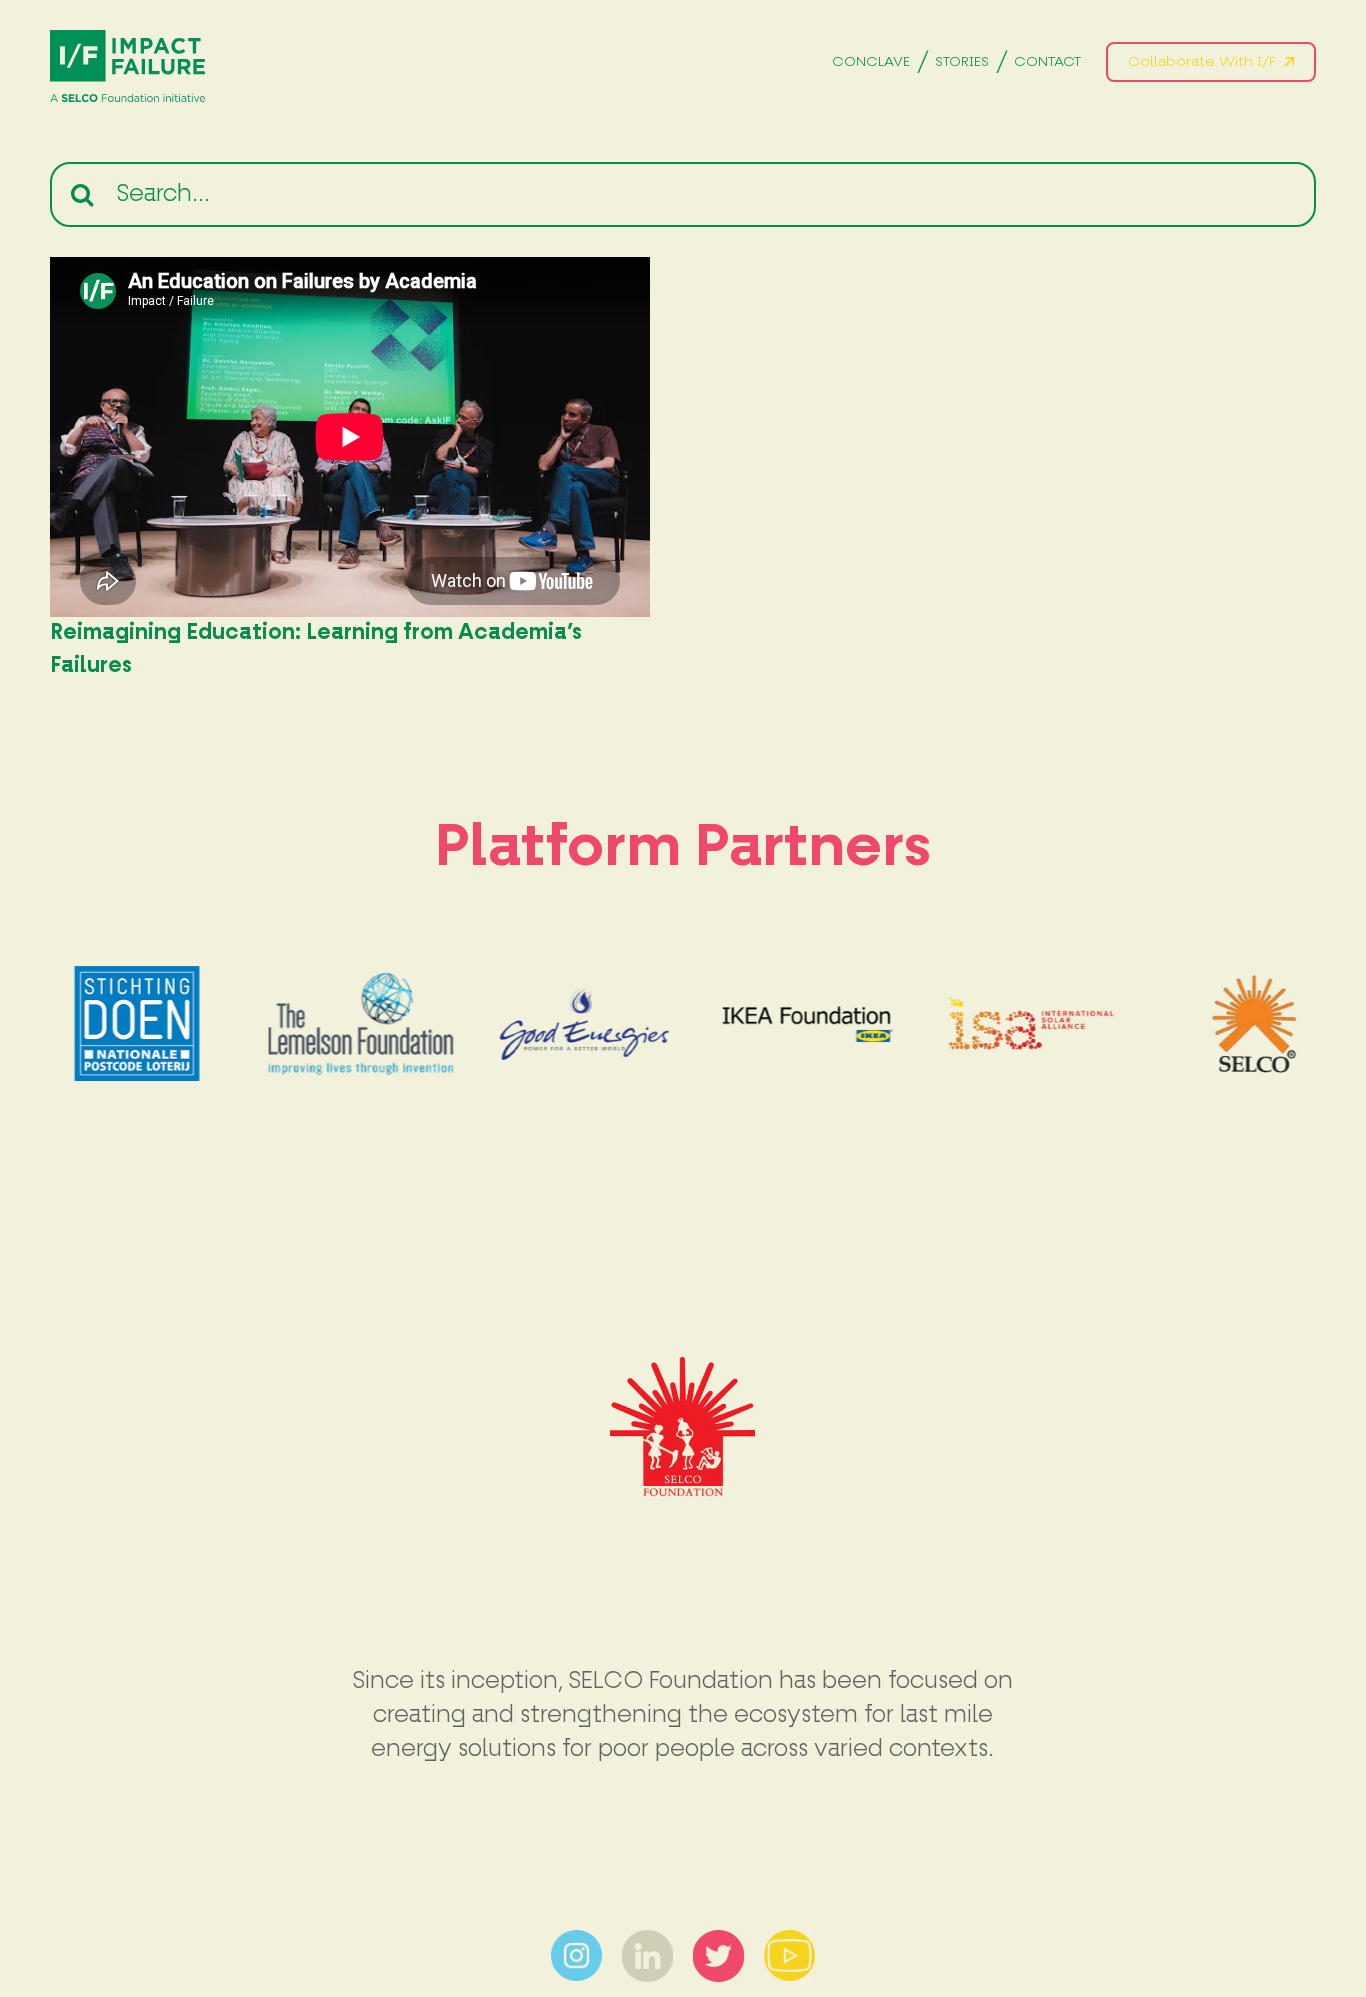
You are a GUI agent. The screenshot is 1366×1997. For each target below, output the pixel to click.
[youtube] (789, 1942)
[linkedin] (647, 1942)
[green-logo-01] (127, 42)
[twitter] (718, 1942)
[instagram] (576, 1942)
